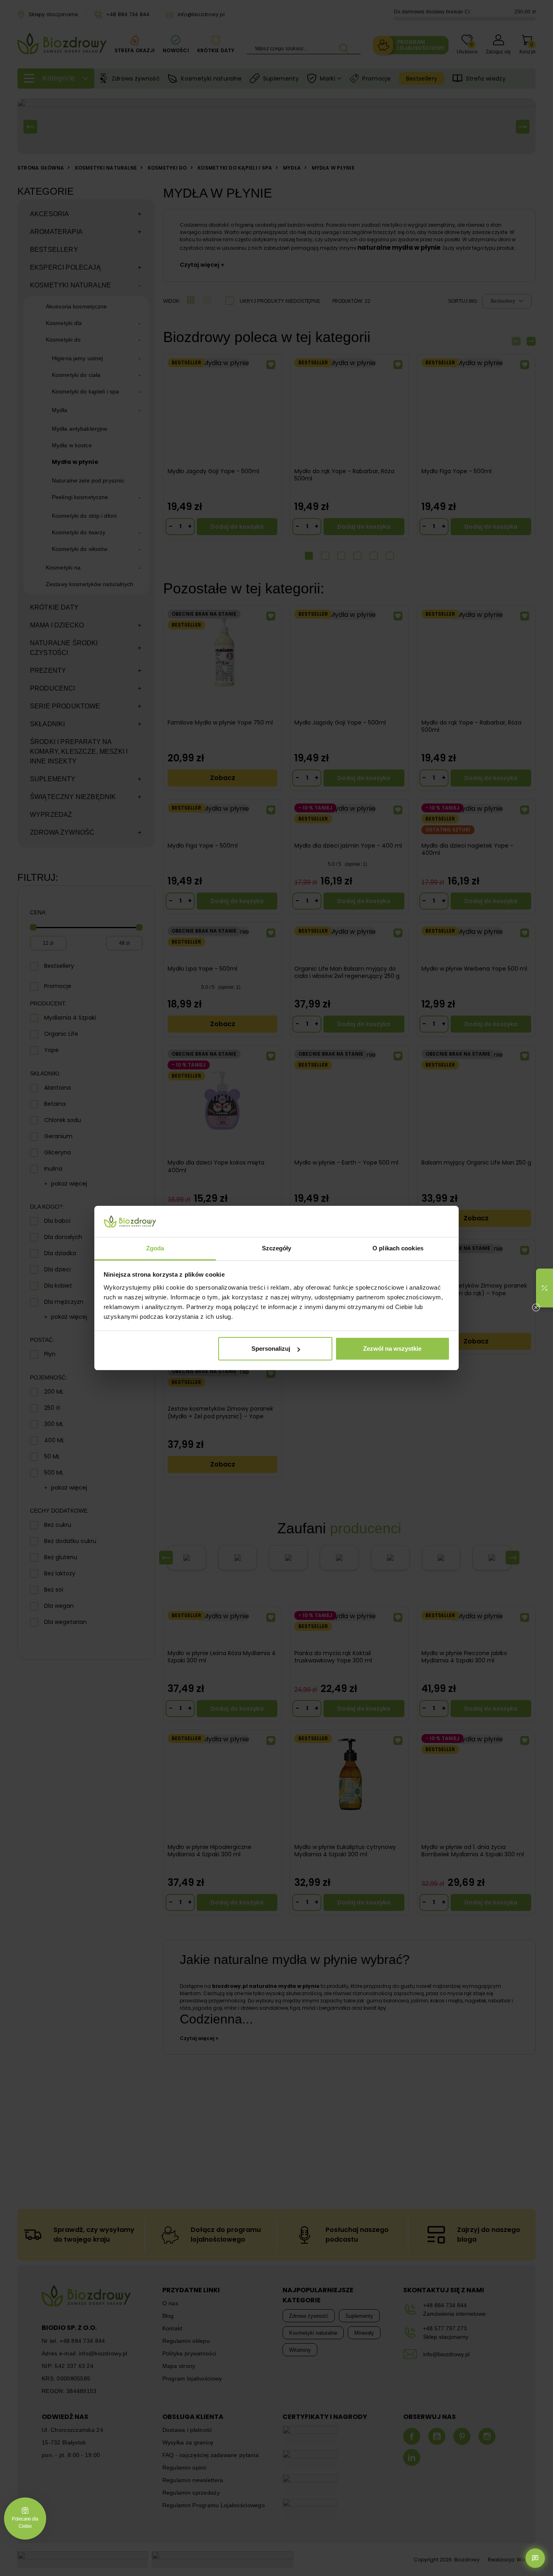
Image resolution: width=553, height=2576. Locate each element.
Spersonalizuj (271, 1349)
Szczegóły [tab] (277, 1248)
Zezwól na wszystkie (392, 1349)
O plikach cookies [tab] (398, 1248)
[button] (544, 1288)
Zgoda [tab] (155, 1248)
